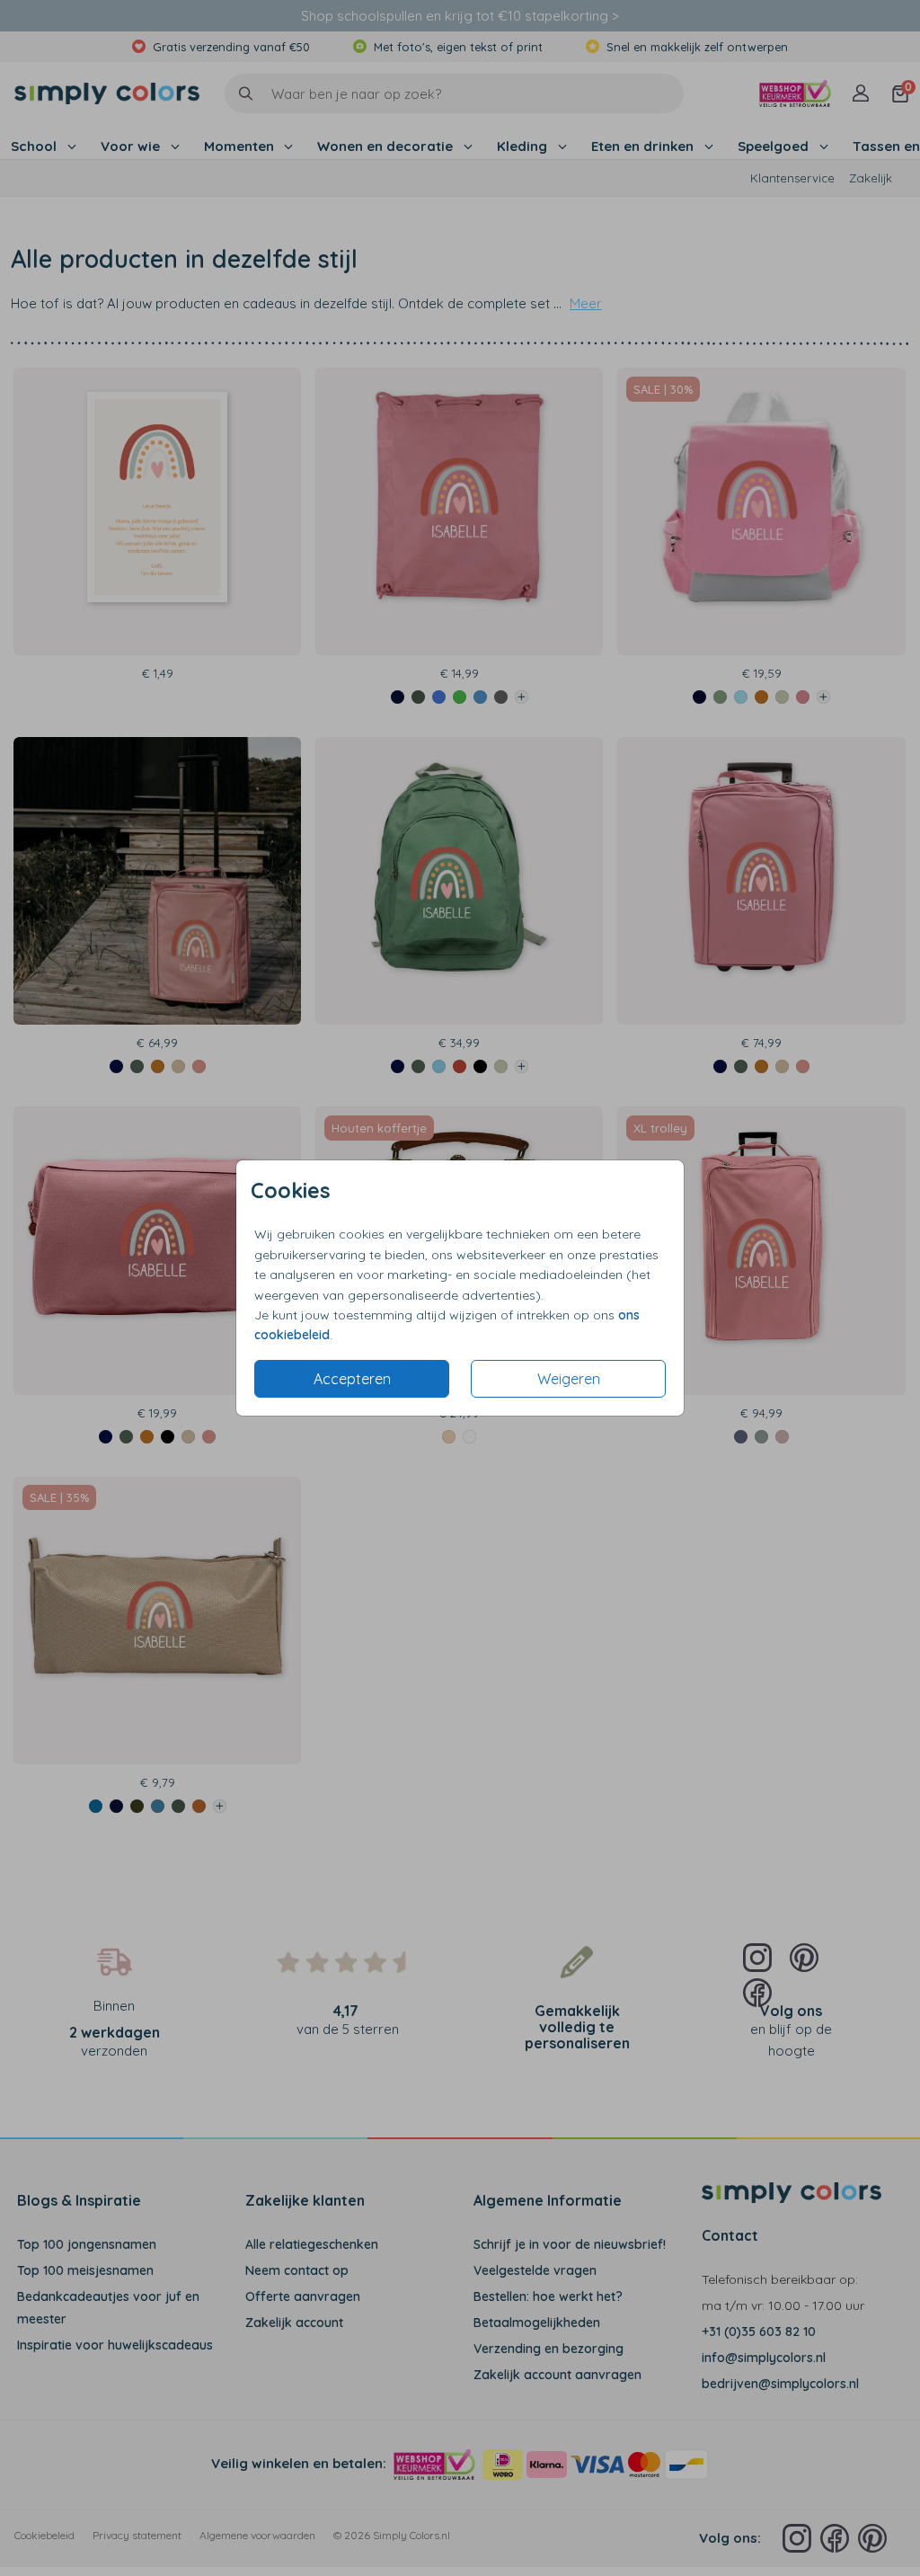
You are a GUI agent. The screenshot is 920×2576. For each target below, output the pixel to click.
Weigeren (569, 1379)
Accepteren (352, 1379)
